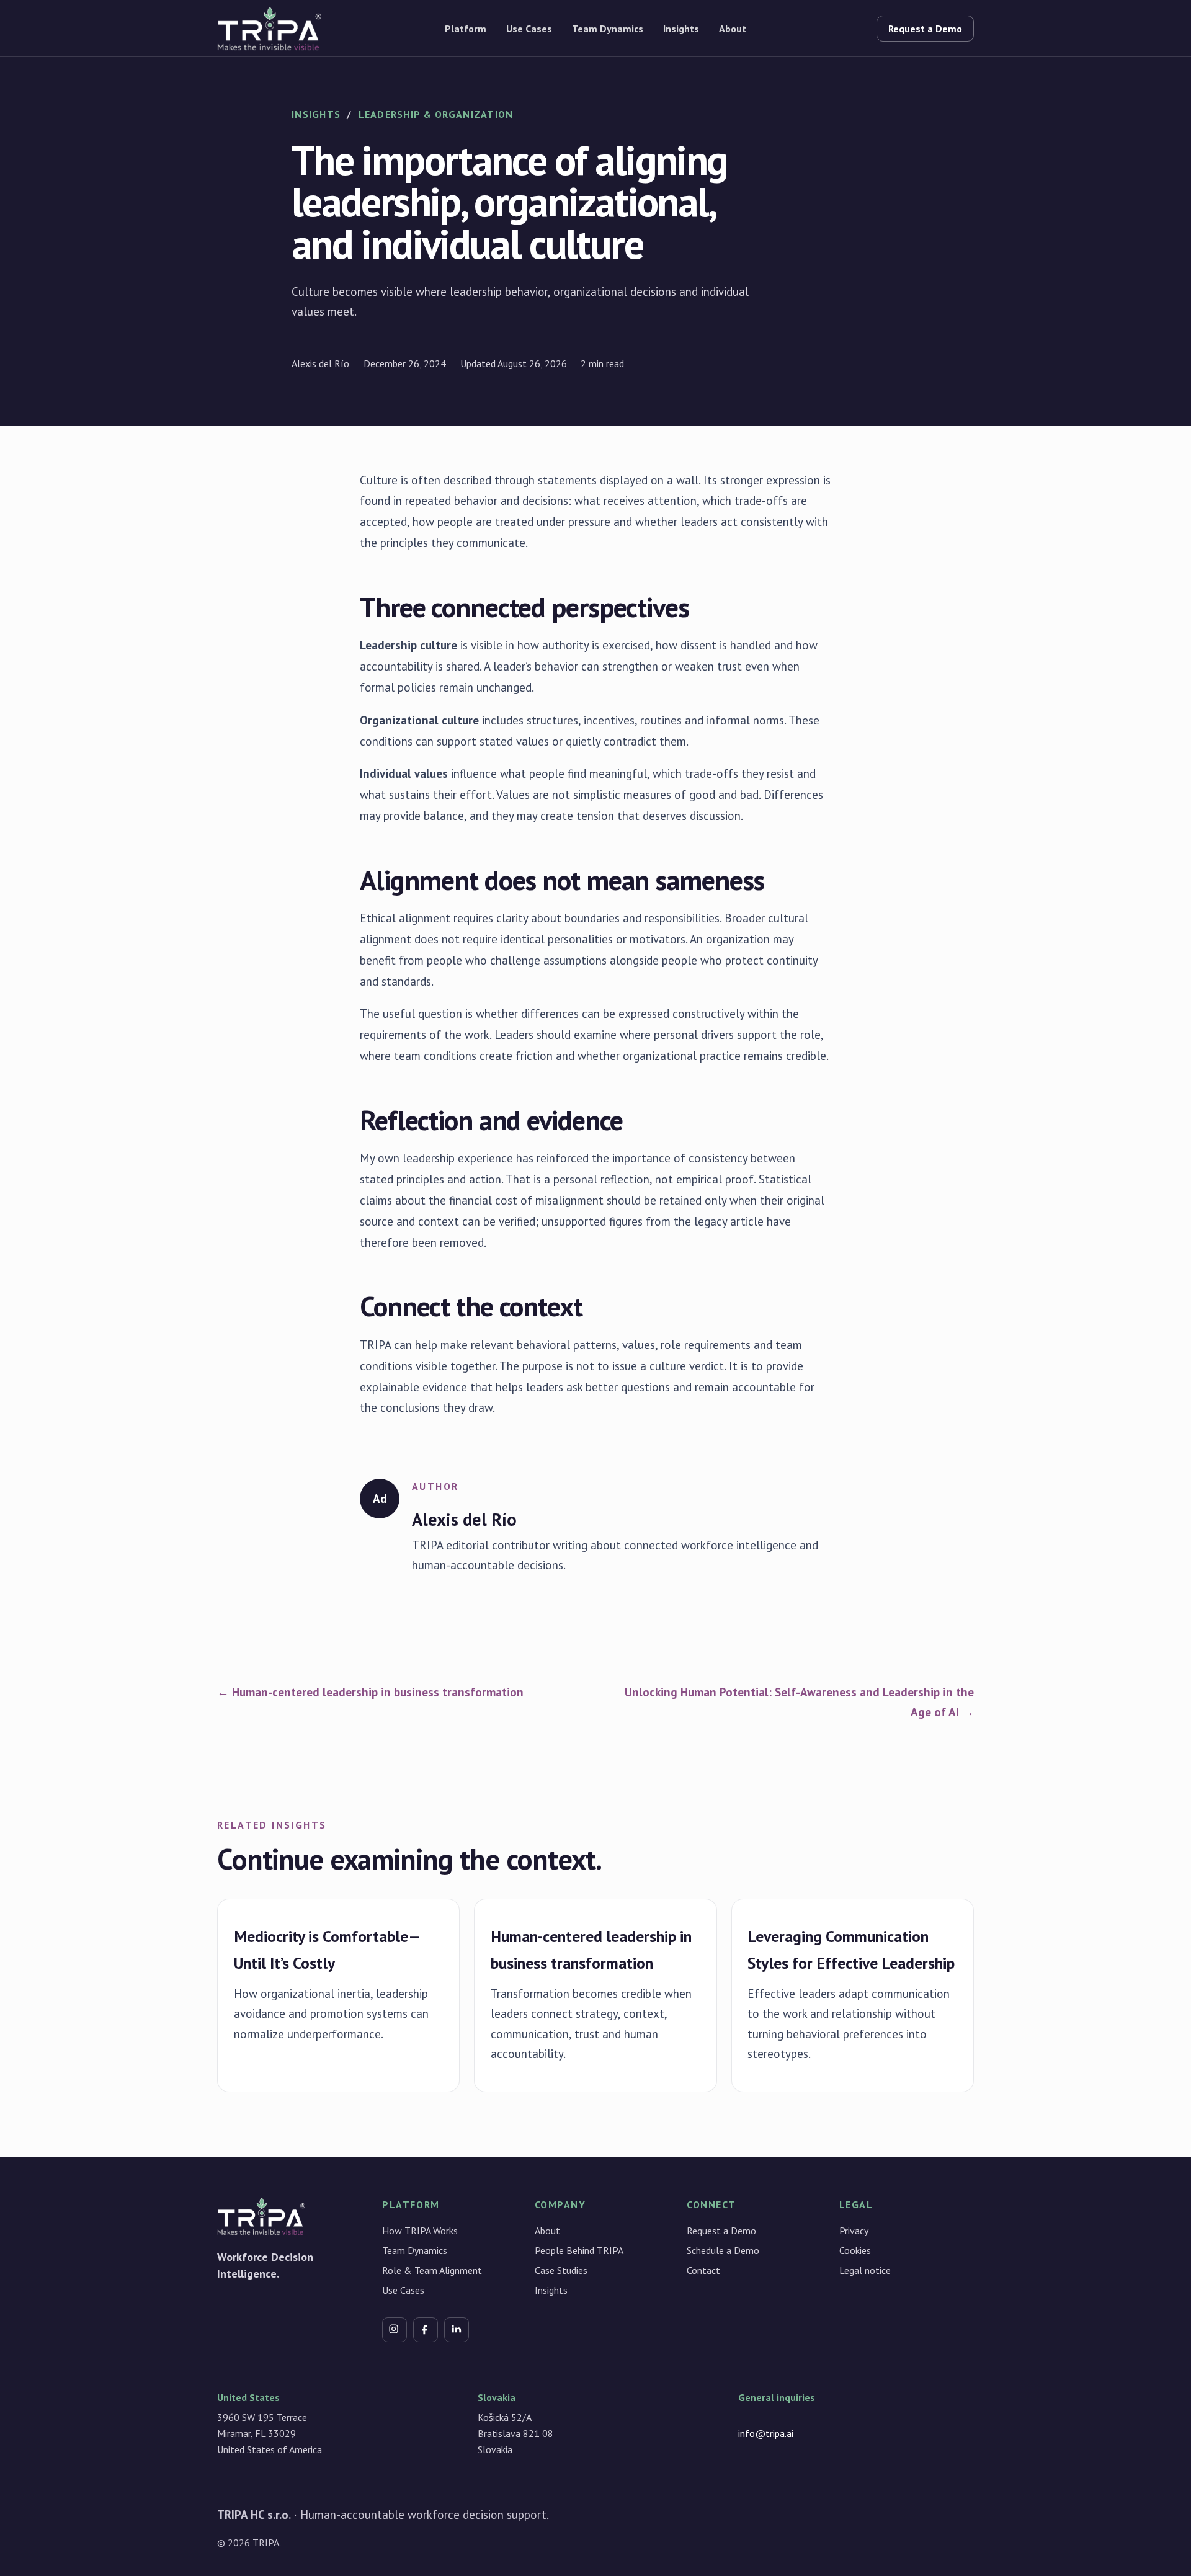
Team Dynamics (608, 29)
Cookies (855, 2250)
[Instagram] (395, 2330)
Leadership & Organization (436, 114)
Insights (681, 29)
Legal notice (865, 2270)
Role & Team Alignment (432, 2270)
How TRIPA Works (420, 2231)
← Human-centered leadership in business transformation (370, 1692)
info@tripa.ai (766, 2433)
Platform (466, 29)
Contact (703, 2270)
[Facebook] (426, 2330)
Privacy (854, 2231)
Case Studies (561, 2270)
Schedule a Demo (723, 2250)
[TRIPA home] (317, 29)
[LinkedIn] (457, 2330)
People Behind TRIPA (579, 2250)
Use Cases (529, 29)
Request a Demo (925, 29)
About (733, 29)
